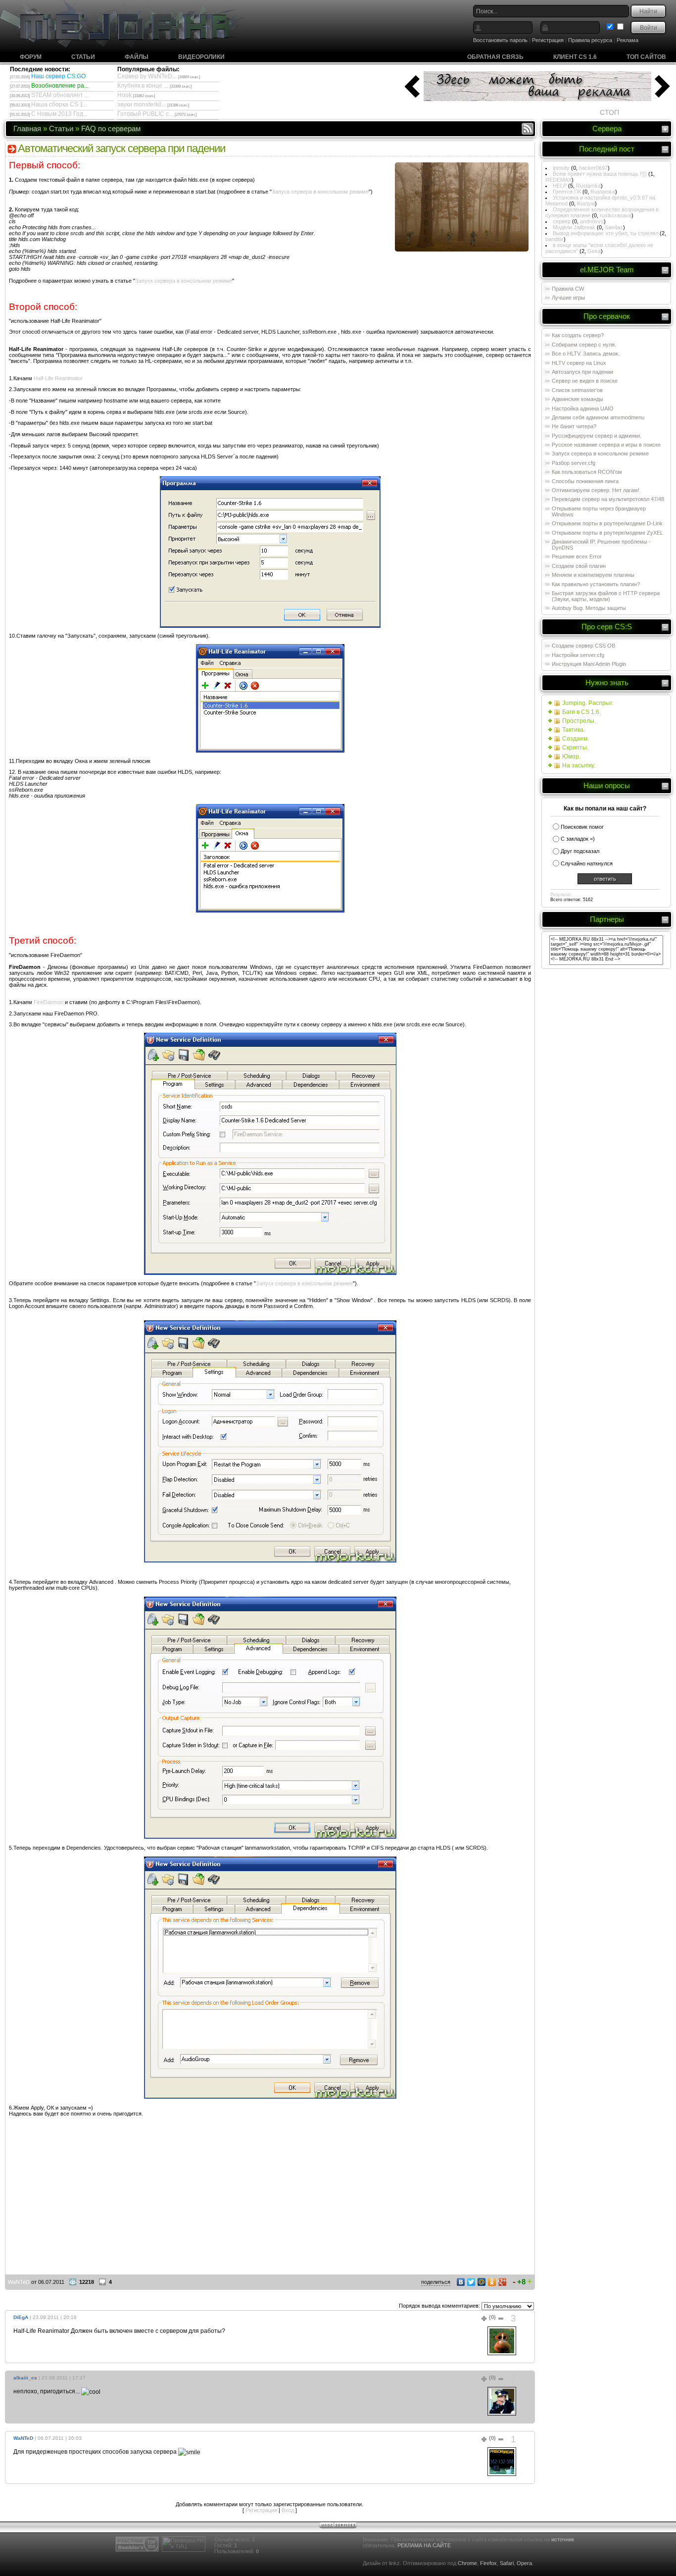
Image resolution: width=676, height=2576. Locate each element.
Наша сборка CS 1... (59, 104)
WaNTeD (19, 2282)
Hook (124, 95)
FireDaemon (48, 1002)
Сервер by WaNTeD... (147, 76)
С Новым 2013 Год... (59, 114)
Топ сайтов (646, 57)
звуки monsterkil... (142, 104)
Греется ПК (567, 192)
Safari (507, 2563)
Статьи (83, 57)
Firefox (488, 2563)
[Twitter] (471, 2282)
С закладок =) (578, 839)
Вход (288, 2510)
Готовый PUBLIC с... (145, 114)
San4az (614, 227)
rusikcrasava (616, 215)
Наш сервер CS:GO (58, 76)
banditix (555, 239)
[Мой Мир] (482, 2282)
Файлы (137, 57)
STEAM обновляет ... (60, 95)
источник (563, 2539)
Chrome (467, 2563)
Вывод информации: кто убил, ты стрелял (605, 233)
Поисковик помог (582, 827)
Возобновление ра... (60, 86)
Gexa (594, 251)
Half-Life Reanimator (58, 378)
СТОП (609, 112)
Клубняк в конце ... (143, 86)
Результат (561, 895)
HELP (560, 186)
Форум (31, 57)
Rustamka (588, 186)
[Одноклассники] (492, 2282)
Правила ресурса (590, 40)
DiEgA (21, 2317)
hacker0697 (593, 168)
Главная (27, 128)
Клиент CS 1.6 (575, 57)
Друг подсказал (580, 851)
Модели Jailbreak (574, 227)
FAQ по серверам (111, 128)
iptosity (561, 168)
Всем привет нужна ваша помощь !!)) (600, 174)
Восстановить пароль (500, 40)
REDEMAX (558, 180)
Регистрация (548, 40)
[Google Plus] (503, 2282)
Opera (524, 2563)
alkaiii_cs (25, 2378)
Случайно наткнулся (587, 863)
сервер (562, 221)
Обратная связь (495, 57)
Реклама (628, 40)
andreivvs (592, 221)
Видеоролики (201, 57)
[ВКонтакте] (461, 2282)
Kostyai (586, 203)
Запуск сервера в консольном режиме (320, 192)
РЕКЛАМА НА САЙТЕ (424, 2545)
